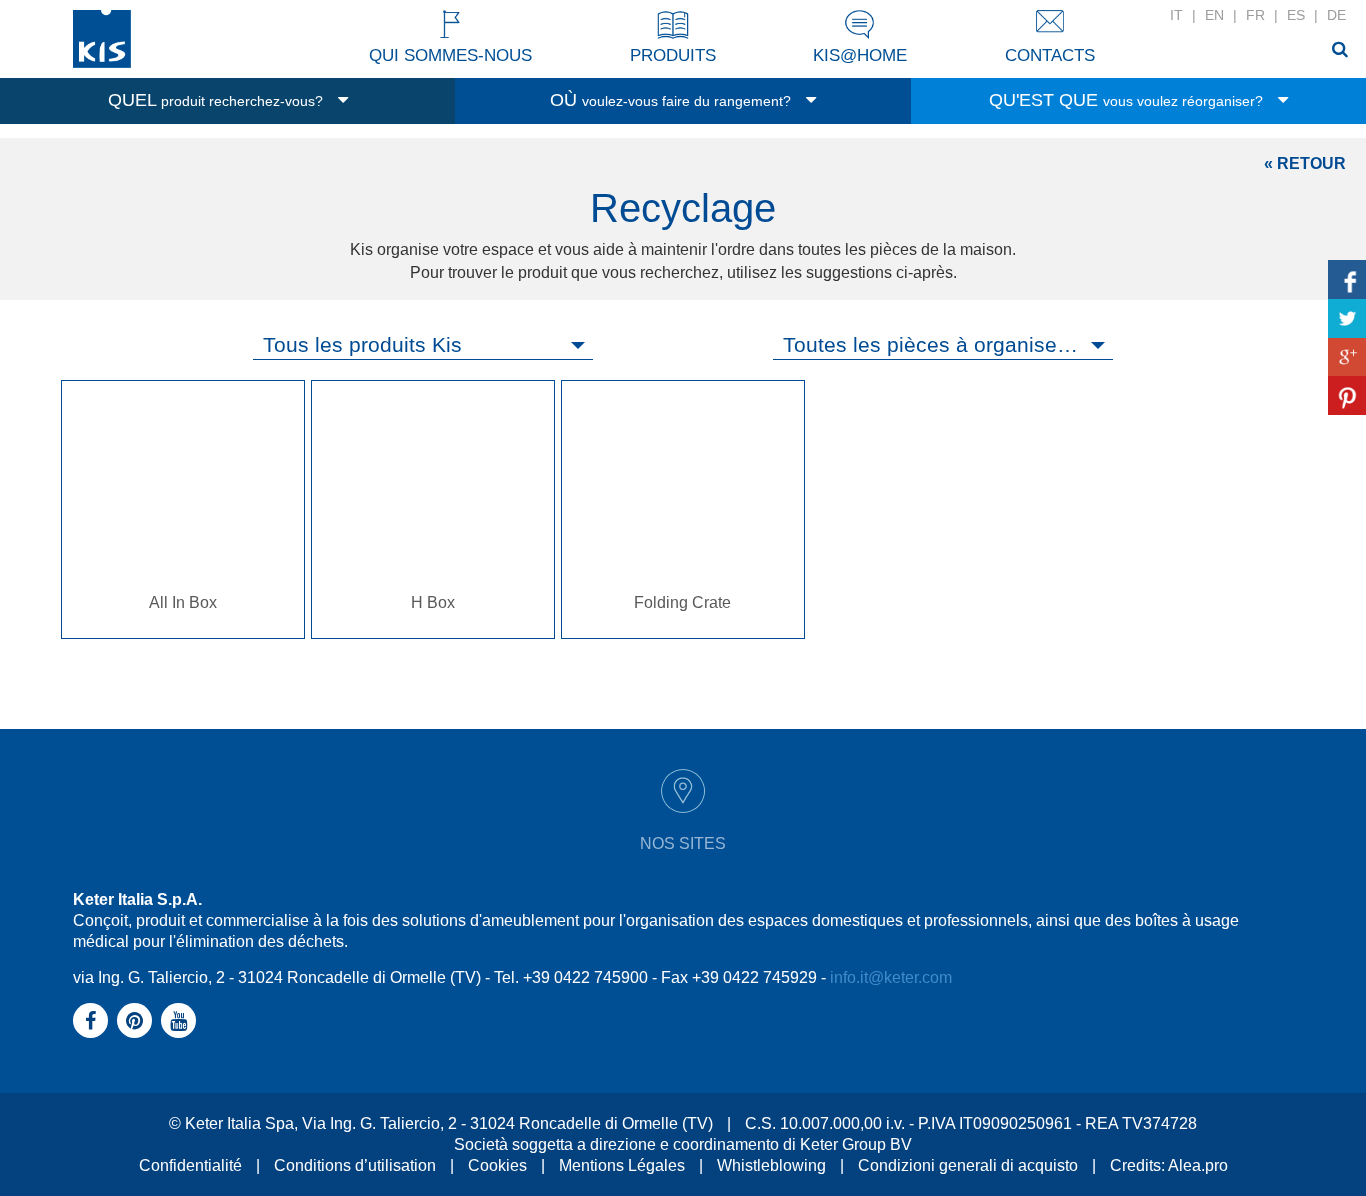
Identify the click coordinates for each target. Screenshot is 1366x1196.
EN (1214, 15)
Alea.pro (1198, 1165)
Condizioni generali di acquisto (968, 1165)
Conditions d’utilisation (355, 1165)
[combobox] (423, 345)
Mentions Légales (622, 1165)
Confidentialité (190, 1165)
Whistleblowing (771, 1165)
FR (1255, 15)
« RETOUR (1305, 163)
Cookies (497, 1165)
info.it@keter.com (891, 977)
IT (1176, 15)
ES (1296, 15)
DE (1336, 15)
